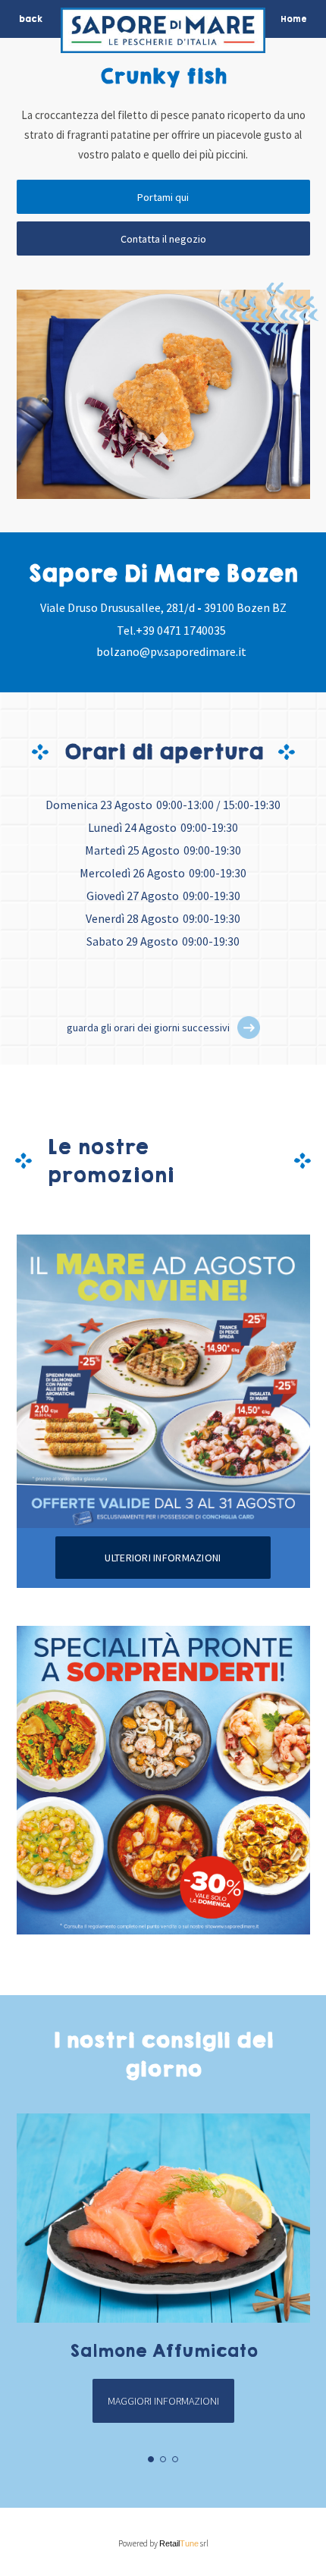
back (31, 19)
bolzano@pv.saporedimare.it (171, 651)
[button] (249, 1028)
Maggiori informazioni (163, 2401)
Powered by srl (163, 2543)
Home (294, 19)
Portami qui (163, 197)
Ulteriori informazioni (163, 1558)
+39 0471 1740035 (181, 630)
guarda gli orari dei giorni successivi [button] (148, 1028)
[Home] (163, 34)
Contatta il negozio (163, 239)
